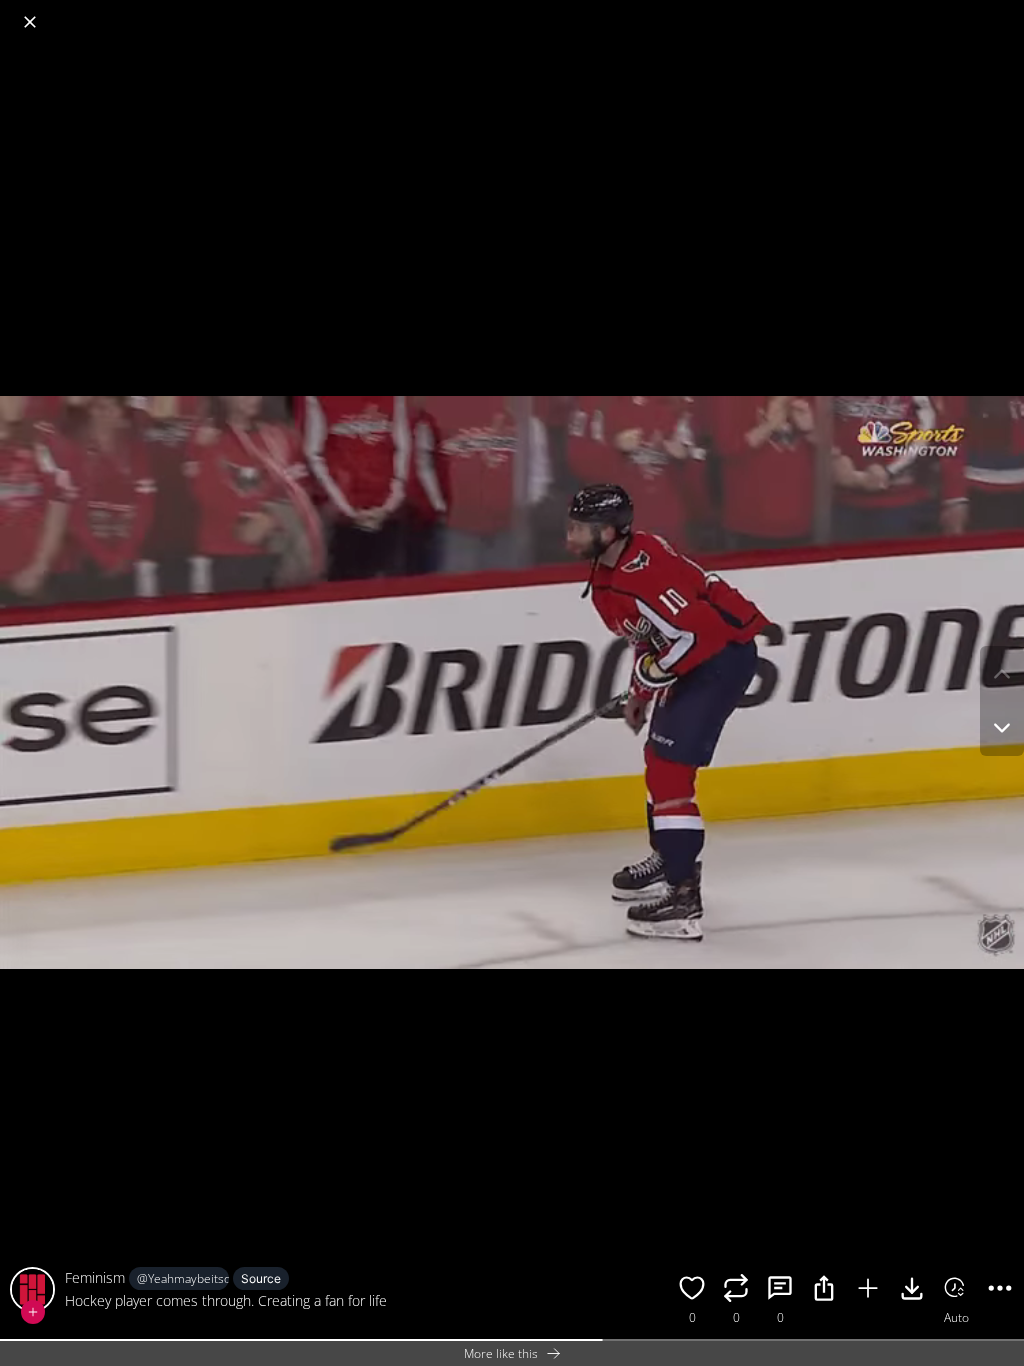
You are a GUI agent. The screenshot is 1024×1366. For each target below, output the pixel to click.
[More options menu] (1004, 12)
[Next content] (1002, 728)
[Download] (912, 1291)
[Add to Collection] (868, 1291)
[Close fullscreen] (30, 22)
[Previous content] (1002, 674)
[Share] (824, 1291)
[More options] (1000, 1291)
